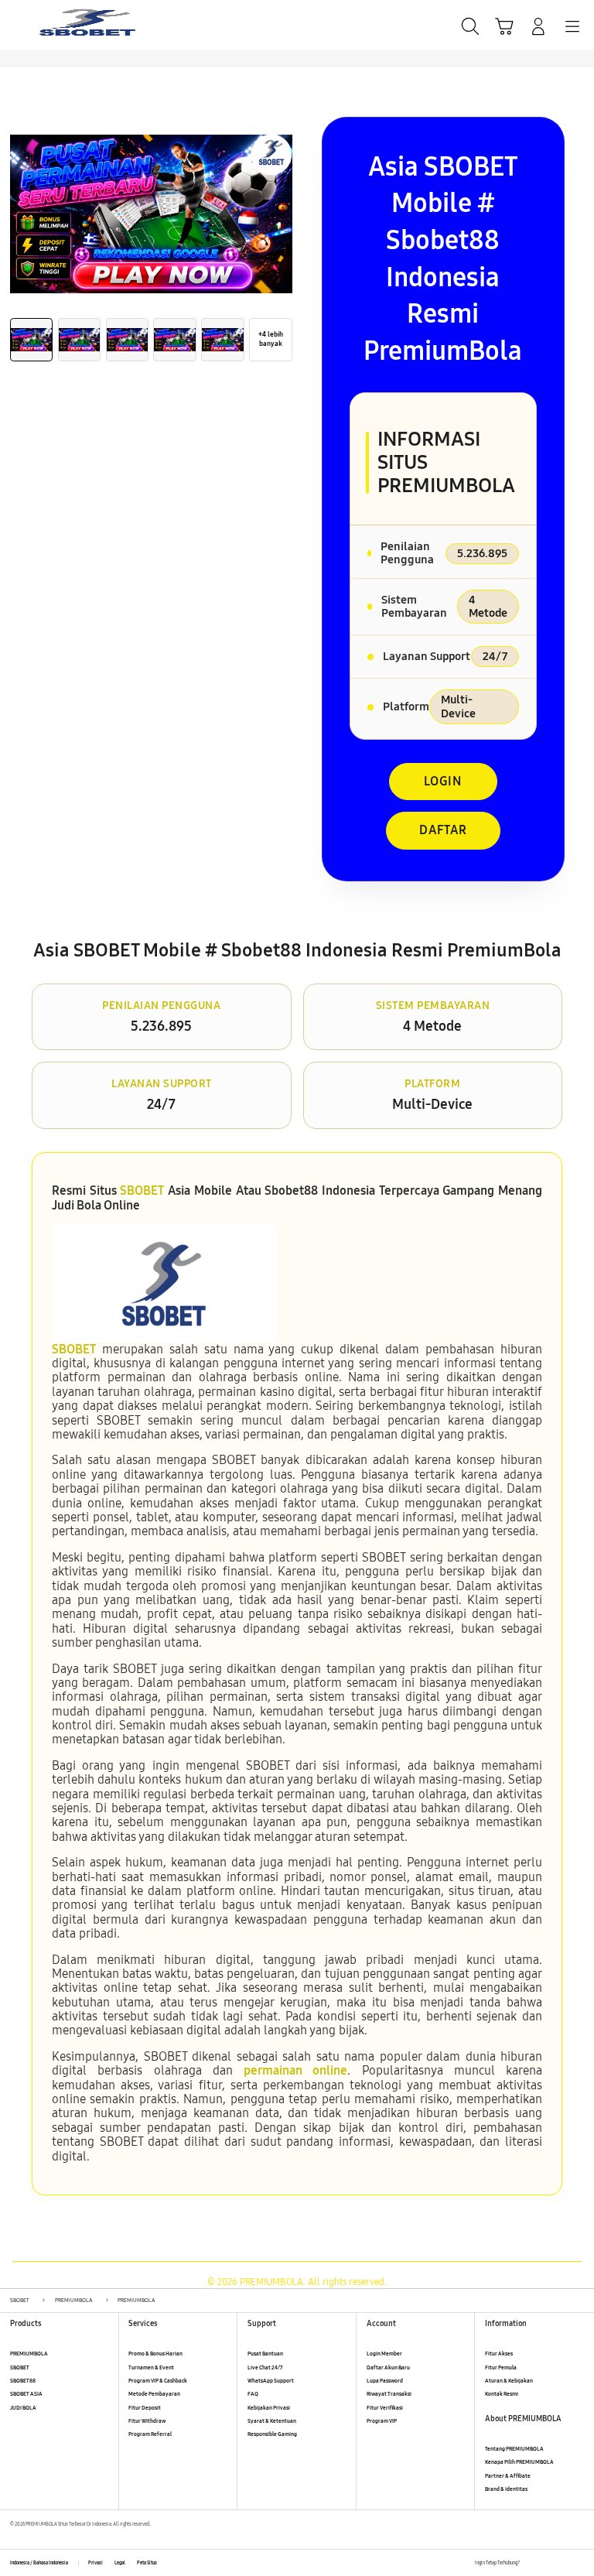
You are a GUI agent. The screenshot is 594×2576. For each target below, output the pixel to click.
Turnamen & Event (151, 2367)
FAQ (253, 2394)
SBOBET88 (23, 2381)
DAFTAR (443, 830)
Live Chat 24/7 (265, 2367)
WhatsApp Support (271, 2381)
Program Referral (150, 2434)
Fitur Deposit (145, 2408)
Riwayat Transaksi (389, 2394)
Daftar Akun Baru (388, 2367)
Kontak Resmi (502, 2394)
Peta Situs (147, 2563)
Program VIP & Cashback (158, 2381)
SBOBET (142, 1191)
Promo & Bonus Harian (155, 2354)
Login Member (384, 2354)
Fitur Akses (499, 2354)
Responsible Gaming (272, 2434)
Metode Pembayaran (154, 2394)
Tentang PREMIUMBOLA (514, 2449)
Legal (120, 2563)
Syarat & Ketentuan (272, 2421)
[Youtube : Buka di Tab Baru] (579, 2563)
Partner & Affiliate (508, 2476)
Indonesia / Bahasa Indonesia (39, 2563)
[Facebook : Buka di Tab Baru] (531, 2563)
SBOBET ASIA (26, 2394)
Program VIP (382, 2421)
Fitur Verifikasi (385, 2408)
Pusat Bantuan (265, 2354)
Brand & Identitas (506, 2489)
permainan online (295, 2070)
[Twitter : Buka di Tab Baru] (547, 2563)
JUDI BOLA (23, 2408)
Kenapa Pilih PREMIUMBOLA (519, 2462)
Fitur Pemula (501, 2367)
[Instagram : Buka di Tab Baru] (563, 2563)
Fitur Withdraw (147, 2421)
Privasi (96, 2563)
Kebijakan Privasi (269, 2408)
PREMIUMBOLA (29, 2354)
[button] (504, 26)
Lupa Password (385, 2381)
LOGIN (443, 781)
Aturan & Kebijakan (509, 2381)
